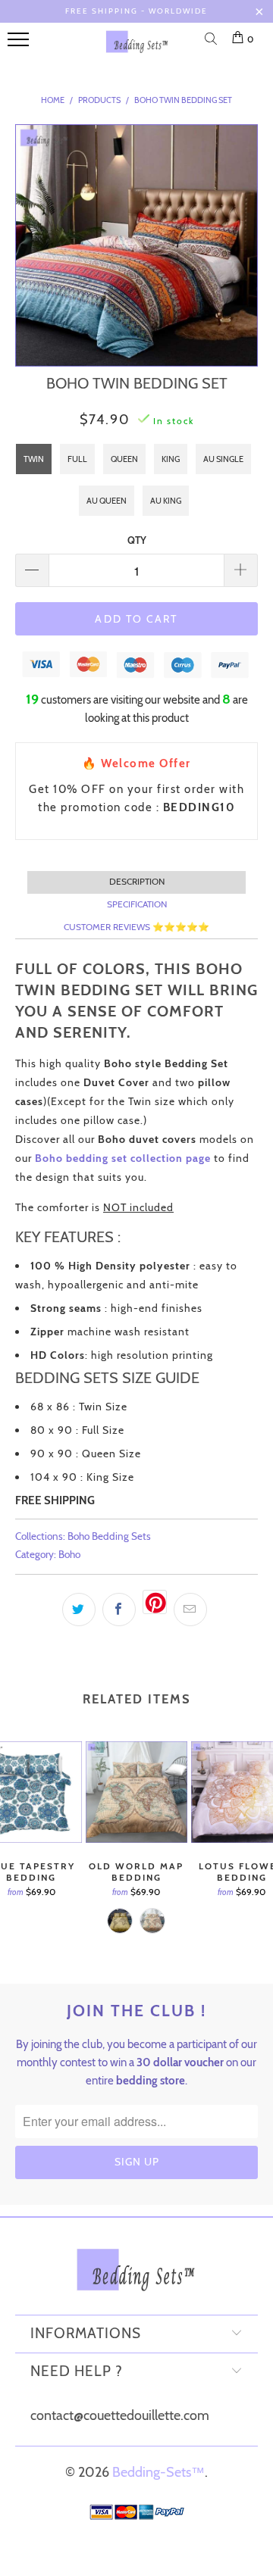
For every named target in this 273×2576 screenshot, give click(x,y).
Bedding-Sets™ (158, 2472)
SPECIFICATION (137, 904)
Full (77, 459)
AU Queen (107, 501)
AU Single (223, 459)
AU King (166, 501)
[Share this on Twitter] (79, 1610)
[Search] (214, 40)
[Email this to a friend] (190, 1610)
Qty (137, 540)
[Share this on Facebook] (119, 1610)
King (171, 459)
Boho (69, 1554)
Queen (124, 459)
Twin (34, 459)
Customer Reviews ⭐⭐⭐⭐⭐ (136, 927)
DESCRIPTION (137, 881)
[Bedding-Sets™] (137, 48)
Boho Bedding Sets (109, 1536)
